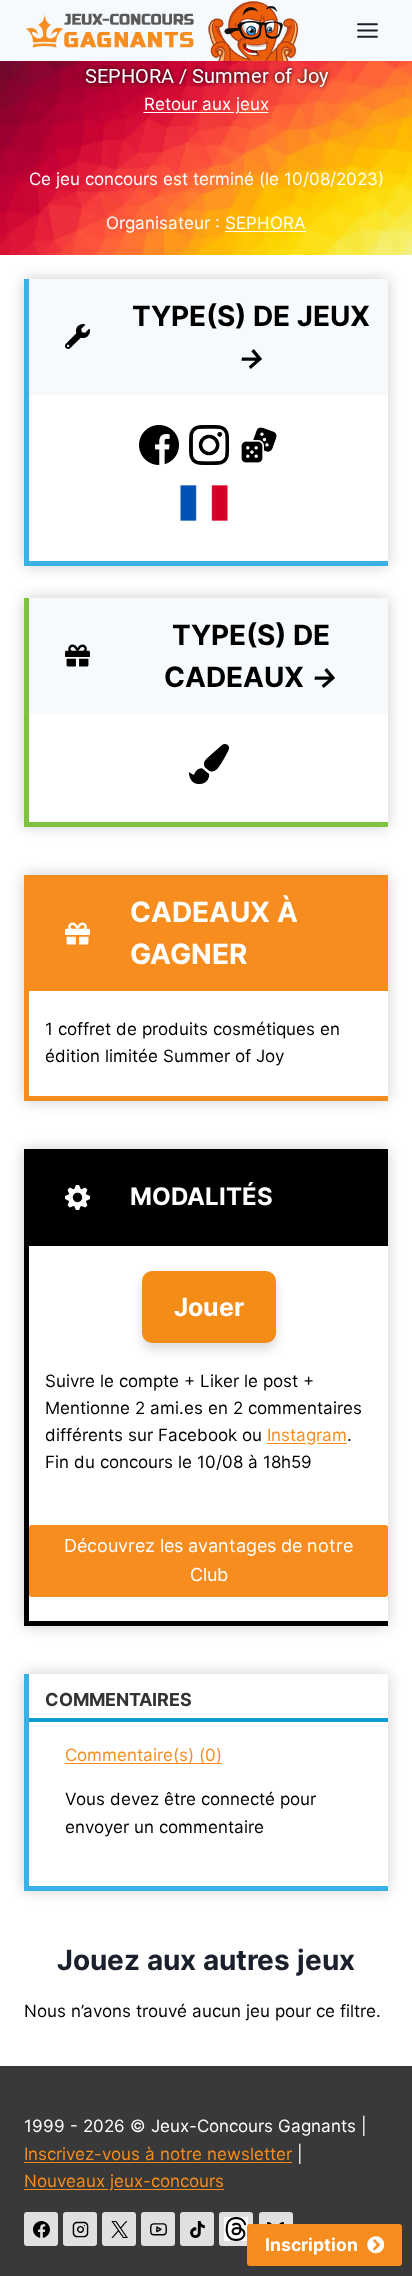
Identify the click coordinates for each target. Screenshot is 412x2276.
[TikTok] (197, 2229)
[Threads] (236, 2229)
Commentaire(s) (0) (143, 1755)
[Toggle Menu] (367, 30)
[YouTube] (158, 2229)
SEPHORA (265, 223)
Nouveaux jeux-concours (124, 2181)
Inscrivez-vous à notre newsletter (158, 2154)
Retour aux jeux (206, 104)
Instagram (307, 1435)
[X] (119, 2229)
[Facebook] (41, 2229)
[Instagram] (80, 2229)
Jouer (209, 1307)
